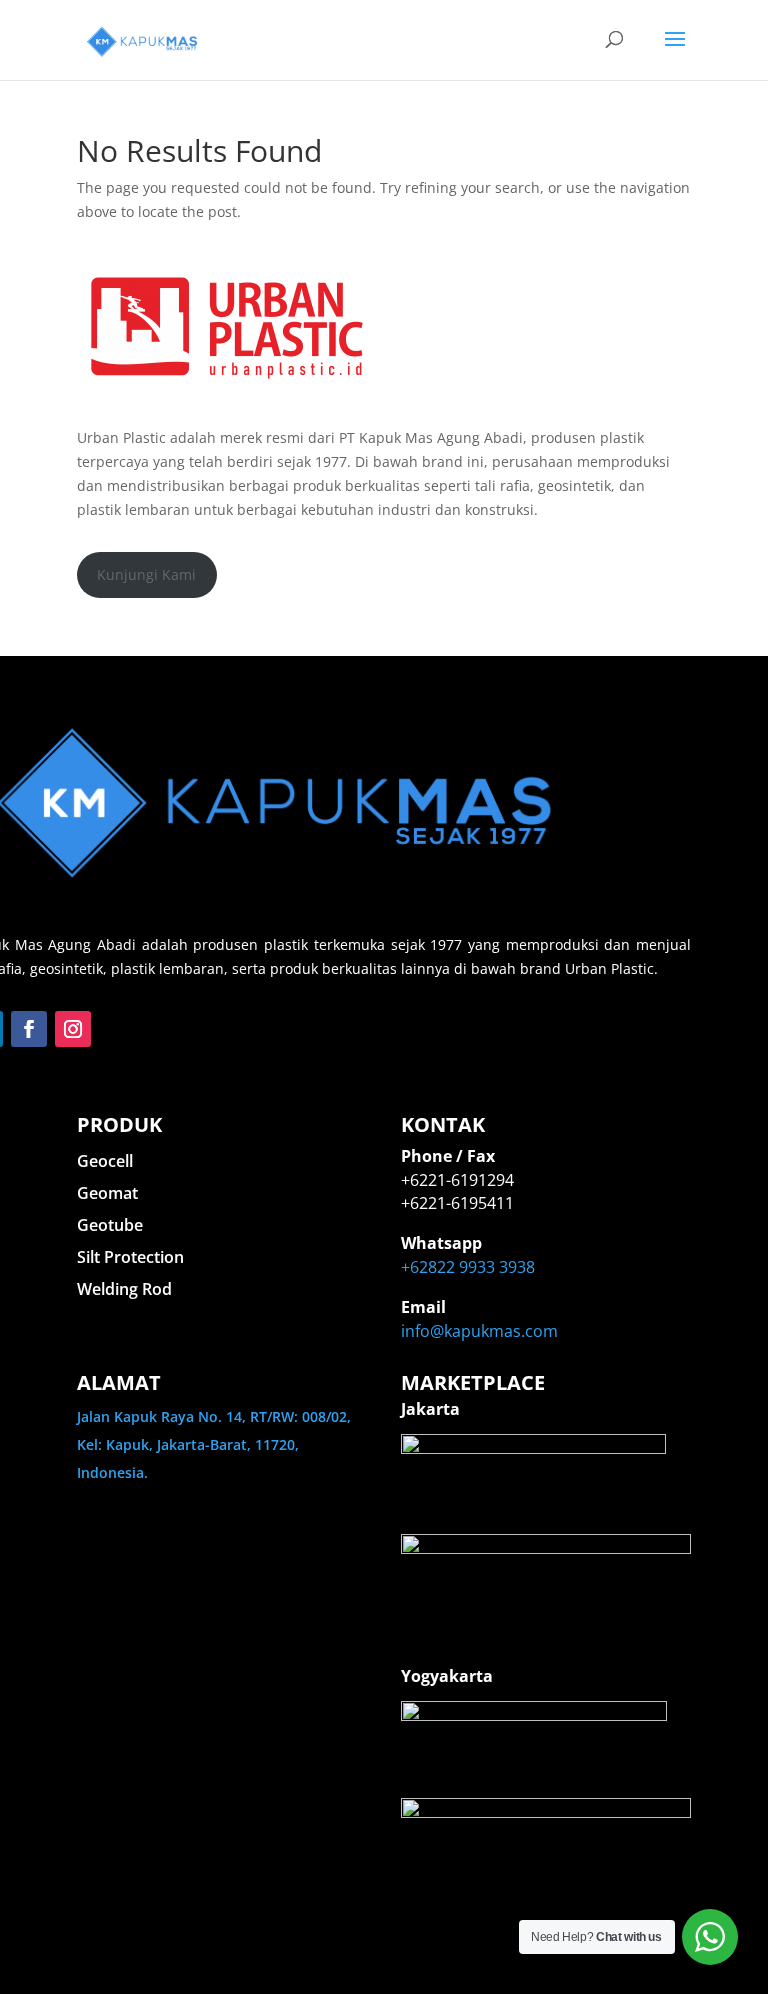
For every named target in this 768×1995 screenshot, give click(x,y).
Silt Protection (130, 1257)
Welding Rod (124, 1289)
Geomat (107, 1193)
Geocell (105, 1161)
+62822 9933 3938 (468, 1267)
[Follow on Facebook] (29, 1029)
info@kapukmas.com (479, 1331)
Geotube (110, 1225)
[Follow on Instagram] (73, 1029)
